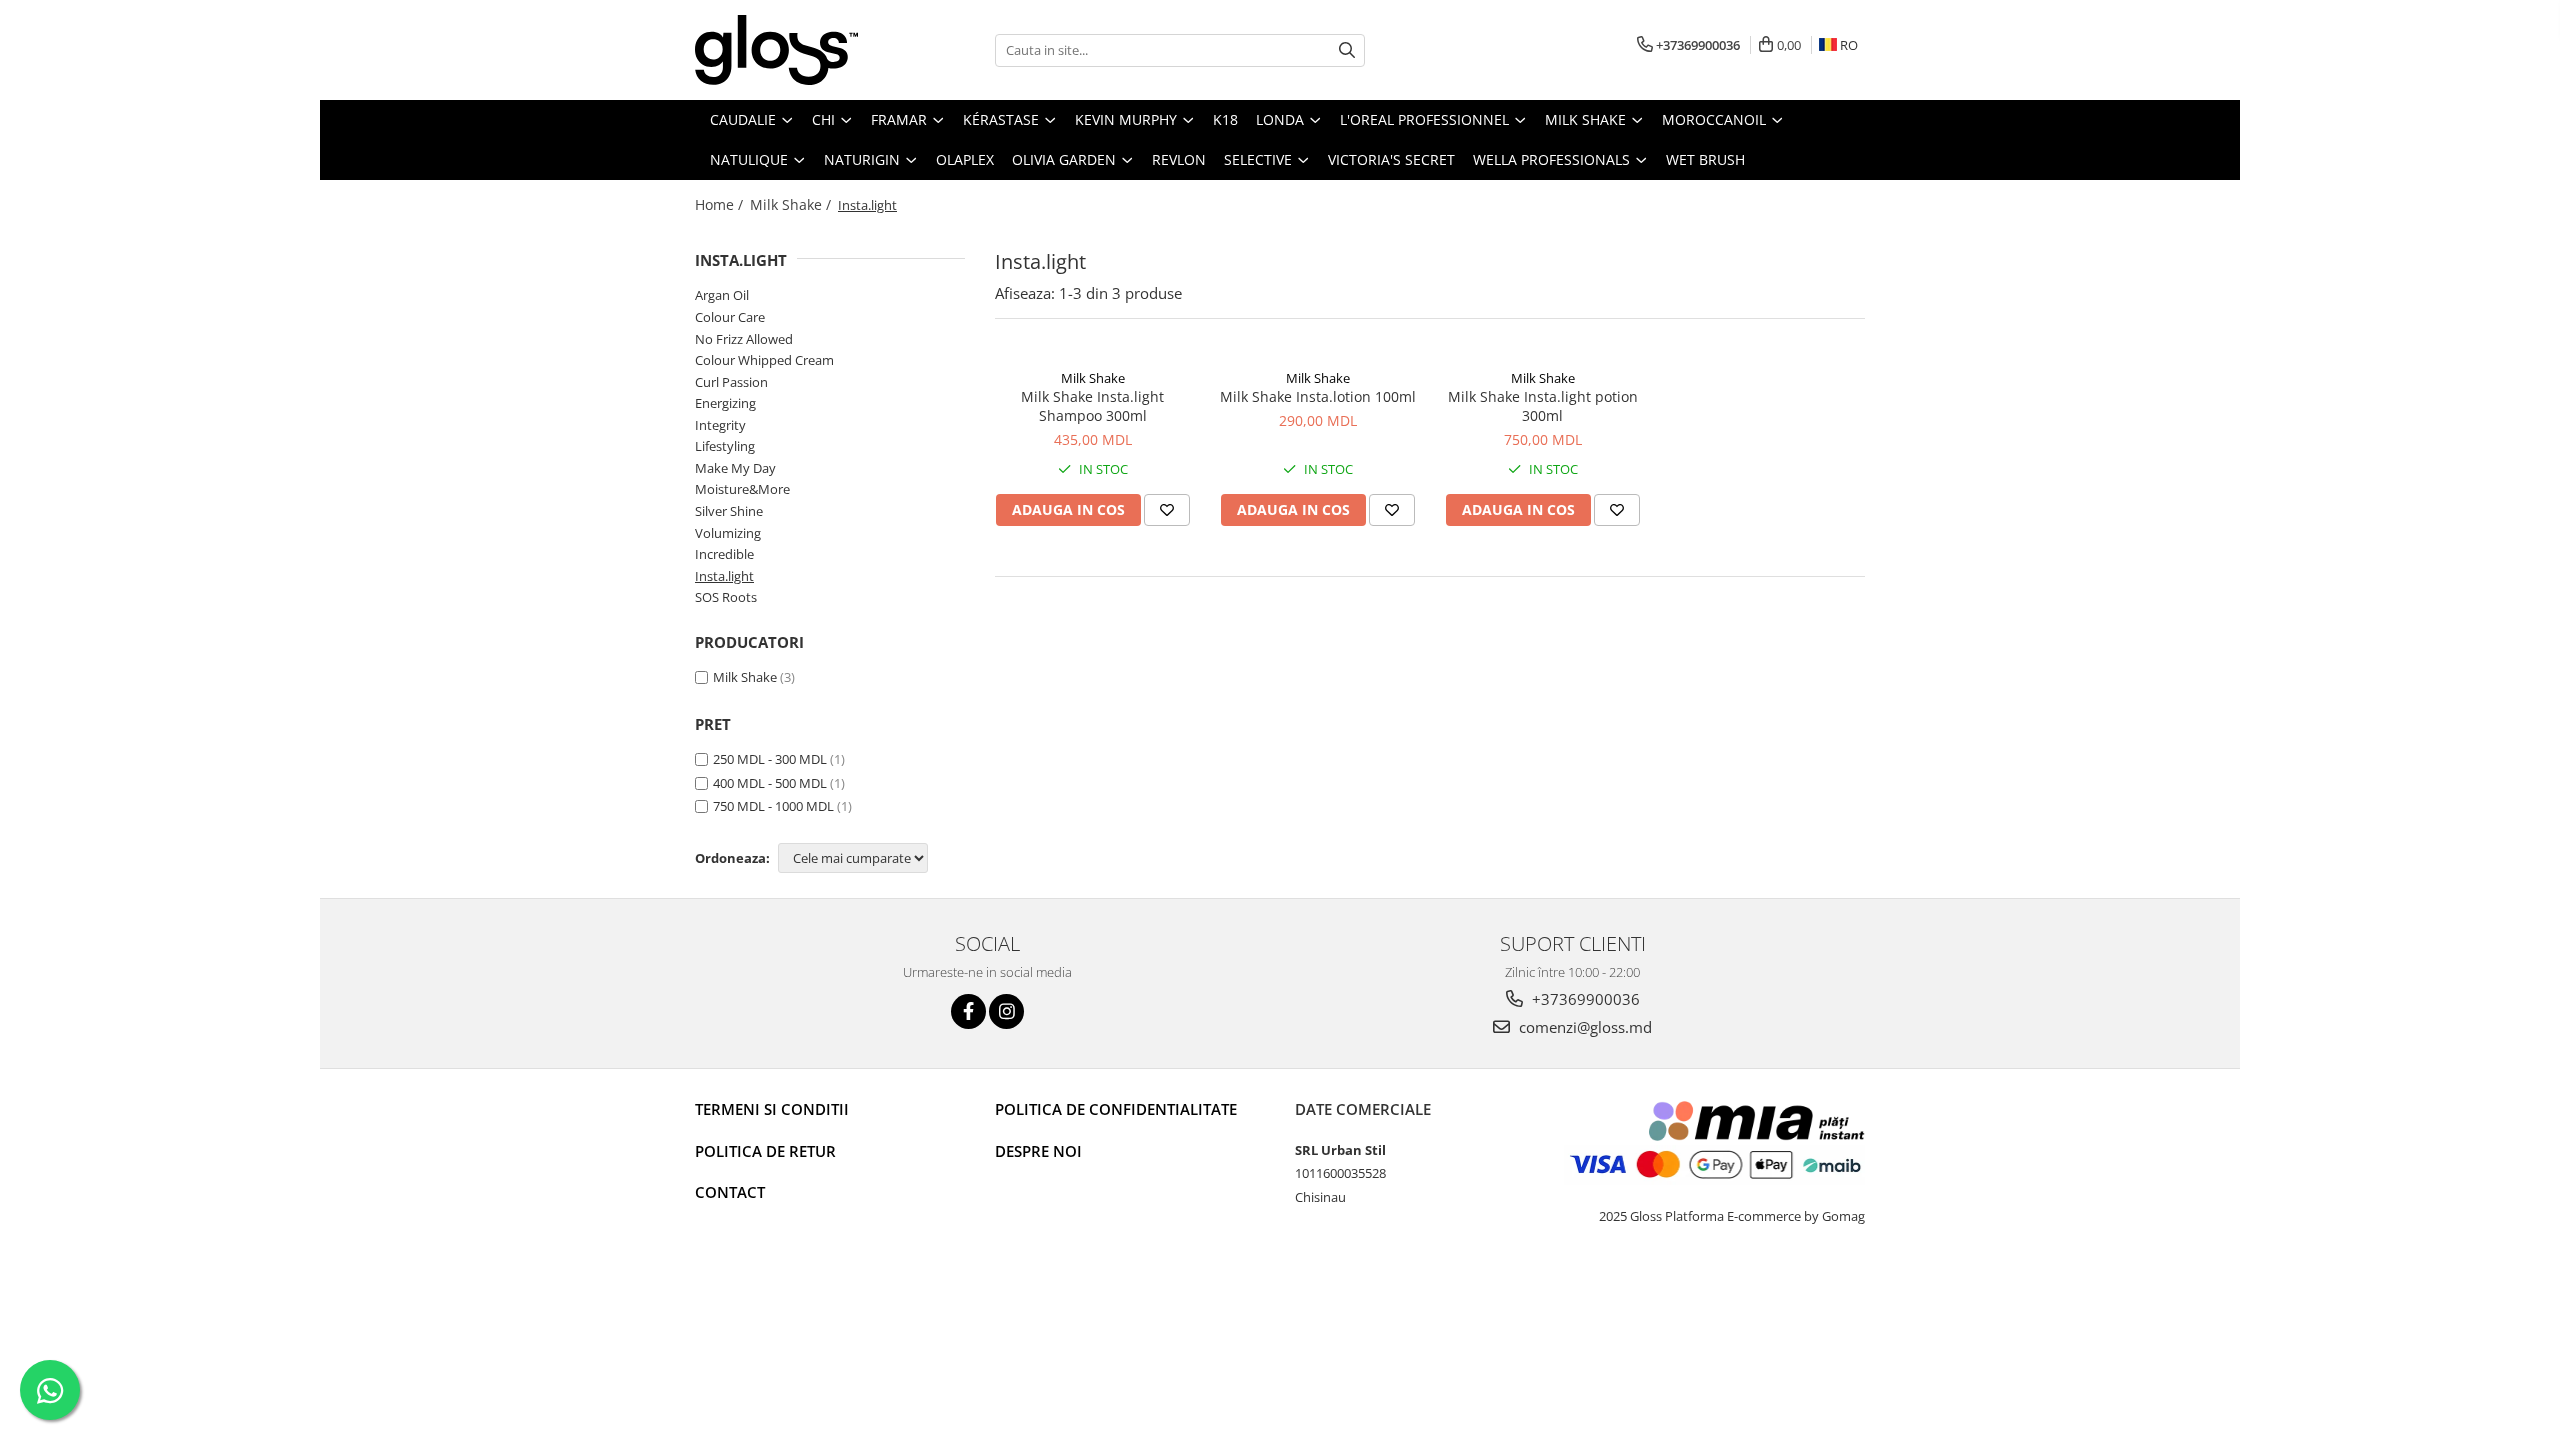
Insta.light (724, 576)
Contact (730, 1192)
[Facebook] (968, 1011)
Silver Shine (729, 511)
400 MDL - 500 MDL (770, 783)
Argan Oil (722, 295)
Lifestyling (725, 446)
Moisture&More (742, 489)
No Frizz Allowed (744, 339)
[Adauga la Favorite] (1167, 510)
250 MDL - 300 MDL (770, 759)
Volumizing (728, 533)
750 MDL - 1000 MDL (773, 806)
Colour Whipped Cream (764, 360)
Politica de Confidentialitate (1116, 1109)
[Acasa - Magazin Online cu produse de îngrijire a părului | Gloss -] (795, 50)
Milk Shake (745, 677)
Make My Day (735, 468)
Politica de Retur (765, 1151)
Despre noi (1038, 1151)
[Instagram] (1006, 1011)
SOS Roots (726, 597)
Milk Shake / (792, 204)
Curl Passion (731, 382)
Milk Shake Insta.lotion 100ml (1318, 396)
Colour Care (730, 317)
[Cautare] (1347, 50)
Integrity (720, 425)
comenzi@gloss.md (1583, 1027)
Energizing (725, 403)
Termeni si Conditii (772, 1109)
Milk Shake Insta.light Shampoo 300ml (1092, 406)
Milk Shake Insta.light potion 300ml (1543, 406)
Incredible (724, 554)
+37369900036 (1584, 999)
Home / (721, 204)
